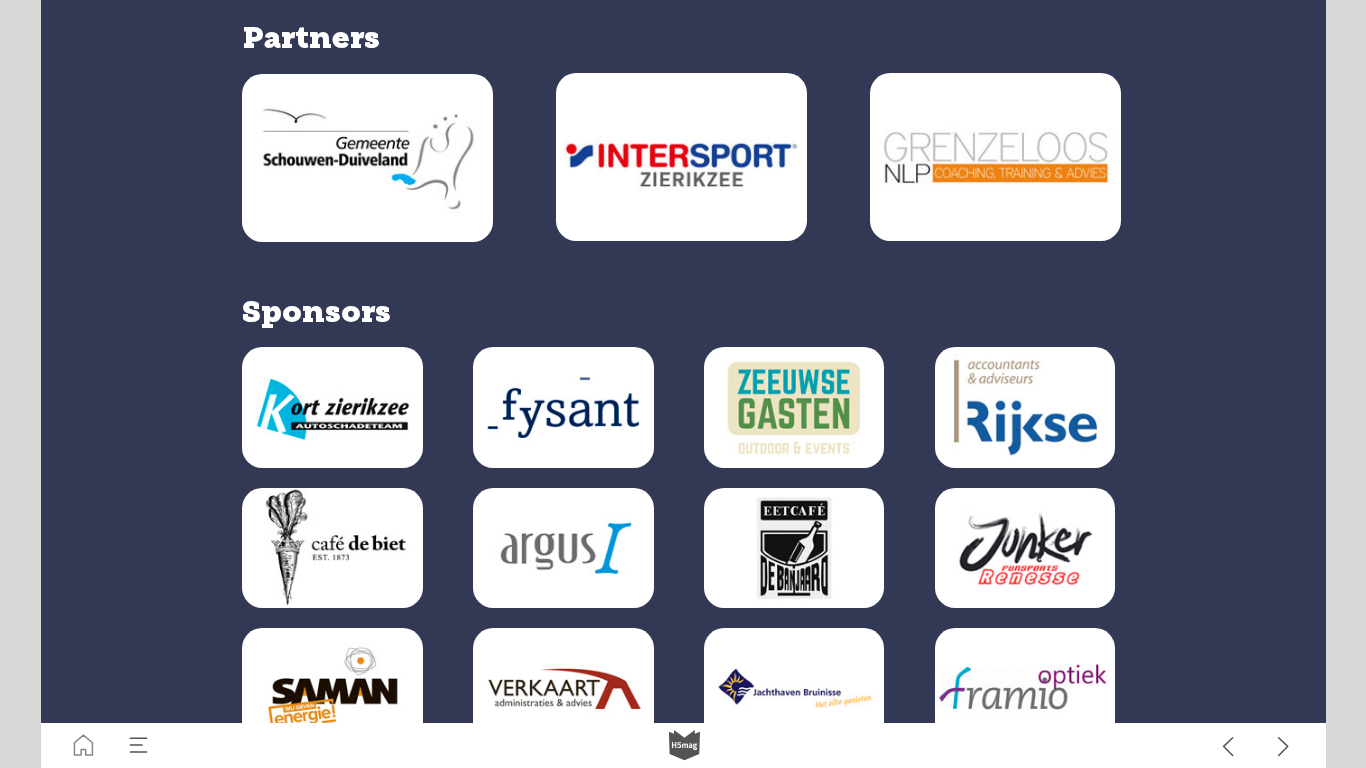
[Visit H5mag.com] (684, 745)
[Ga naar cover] (83, 745)
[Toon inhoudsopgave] (138, 745)
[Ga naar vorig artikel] (1228, 745)
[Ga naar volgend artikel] (1283, 745)
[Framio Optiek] (1025, 688)
